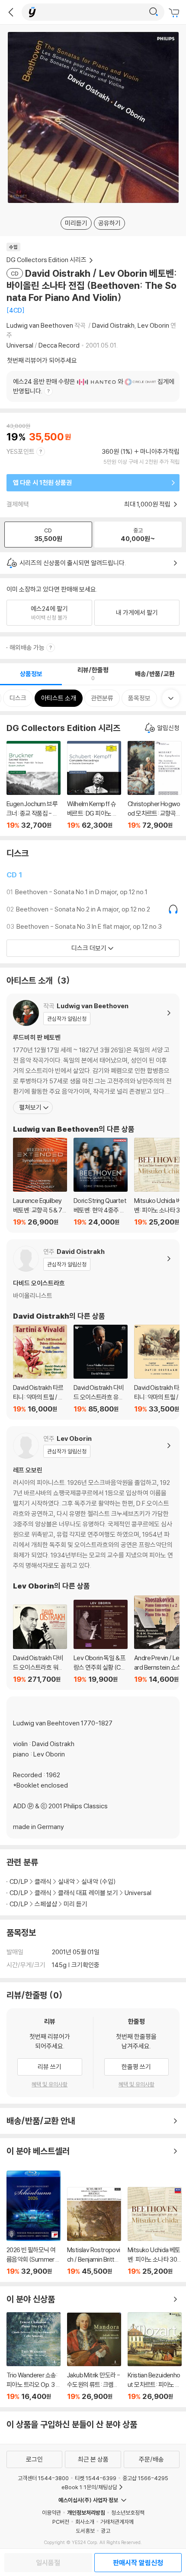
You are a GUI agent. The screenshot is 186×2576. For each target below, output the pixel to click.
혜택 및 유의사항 (50, 2084)
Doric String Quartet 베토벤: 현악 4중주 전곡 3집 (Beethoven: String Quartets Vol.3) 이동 (101, 1182)
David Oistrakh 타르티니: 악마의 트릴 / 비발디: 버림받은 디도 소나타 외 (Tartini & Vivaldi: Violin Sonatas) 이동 (40, 1369)
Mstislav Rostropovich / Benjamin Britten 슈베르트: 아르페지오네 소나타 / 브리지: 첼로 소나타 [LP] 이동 (94, 2231)
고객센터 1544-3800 (43, 2478)
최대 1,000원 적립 (148, 504)
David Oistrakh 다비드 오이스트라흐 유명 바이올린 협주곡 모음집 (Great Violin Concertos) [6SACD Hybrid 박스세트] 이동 (101, 1369)
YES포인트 (21, 451)
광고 (106, 2531)
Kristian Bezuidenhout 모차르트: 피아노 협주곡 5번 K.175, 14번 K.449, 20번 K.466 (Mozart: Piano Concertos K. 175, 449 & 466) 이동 (155, 2356)
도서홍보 (85, 2531)
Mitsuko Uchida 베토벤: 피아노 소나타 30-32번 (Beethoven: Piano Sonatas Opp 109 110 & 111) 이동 (155, 2231)
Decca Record (59, 345)
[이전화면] (11, 12)
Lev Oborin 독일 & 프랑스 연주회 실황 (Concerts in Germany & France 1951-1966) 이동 (101, 1642)
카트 (175, 13)
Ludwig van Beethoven (40, 325)
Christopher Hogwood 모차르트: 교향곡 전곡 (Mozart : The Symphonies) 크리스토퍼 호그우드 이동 (155, 785)
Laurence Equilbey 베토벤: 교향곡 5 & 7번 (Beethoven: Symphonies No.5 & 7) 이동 (40, 1182)
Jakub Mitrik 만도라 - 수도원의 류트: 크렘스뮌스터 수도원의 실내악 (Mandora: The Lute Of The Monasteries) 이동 (94, 2357)
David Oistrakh (113, 325)
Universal (20, 345)
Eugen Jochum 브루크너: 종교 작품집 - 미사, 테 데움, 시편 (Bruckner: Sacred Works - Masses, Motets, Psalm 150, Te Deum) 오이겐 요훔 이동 (34, 785)
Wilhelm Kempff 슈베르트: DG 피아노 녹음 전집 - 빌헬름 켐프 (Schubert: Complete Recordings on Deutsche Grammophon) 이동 (94, 785)
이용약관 (51, 2513)
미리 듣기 (75, 1904)
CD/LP (19, 1881)
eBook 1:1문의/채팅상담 (89, 2487)
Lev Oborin (153, 325)
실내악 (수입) (99, 1881)
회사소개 (85, 2522)
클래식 (43, 1881)
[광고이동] (154, 12)
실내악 (66, 1881)
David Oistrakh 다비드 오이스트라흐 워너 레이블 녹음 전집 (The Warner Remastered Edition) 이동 (40, 1644)
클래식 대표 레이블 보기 (88, 1893)
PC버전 (61, 2522)
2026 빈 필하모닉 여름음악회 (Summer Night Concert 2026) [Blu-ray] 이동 (34, 2223)
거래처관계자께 (117, 2522)
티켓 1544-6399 (96, 2478)
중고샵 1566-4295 (145, 2478)
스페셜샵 (46, 1904)
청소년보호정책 (128, 2513)
